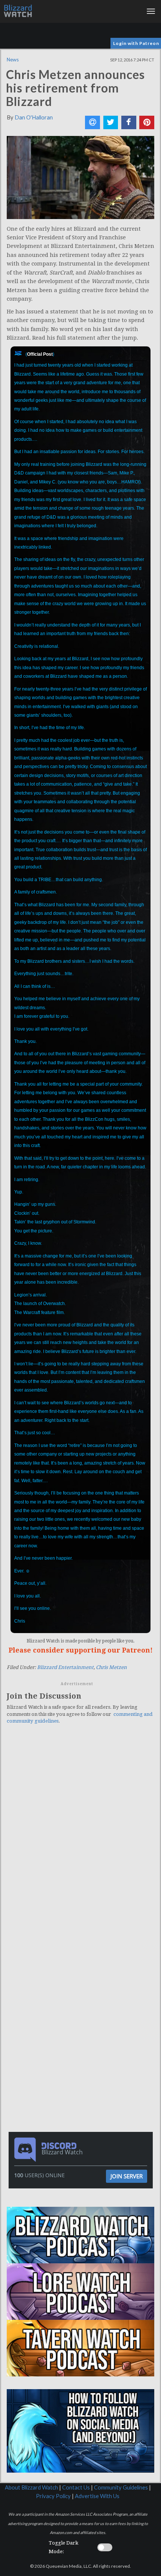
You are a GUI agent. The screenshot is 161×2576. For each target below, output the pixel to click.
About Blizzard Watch (31, 2487)
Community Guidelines (121, 2487)
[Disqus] (80, 1833)
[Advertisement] (82, 1981)
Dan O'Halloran (34, 117)
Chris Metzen (111, 1667)
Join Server (127, 2176)
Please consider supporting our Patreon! (81, 1650)
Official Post (40, 354)
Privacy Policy (53, 2496)
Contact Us (76, 2487)
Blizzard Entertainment (65, 1667)
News (13, 60)
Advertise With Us (97, 2496)
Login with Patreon (136, 43)
